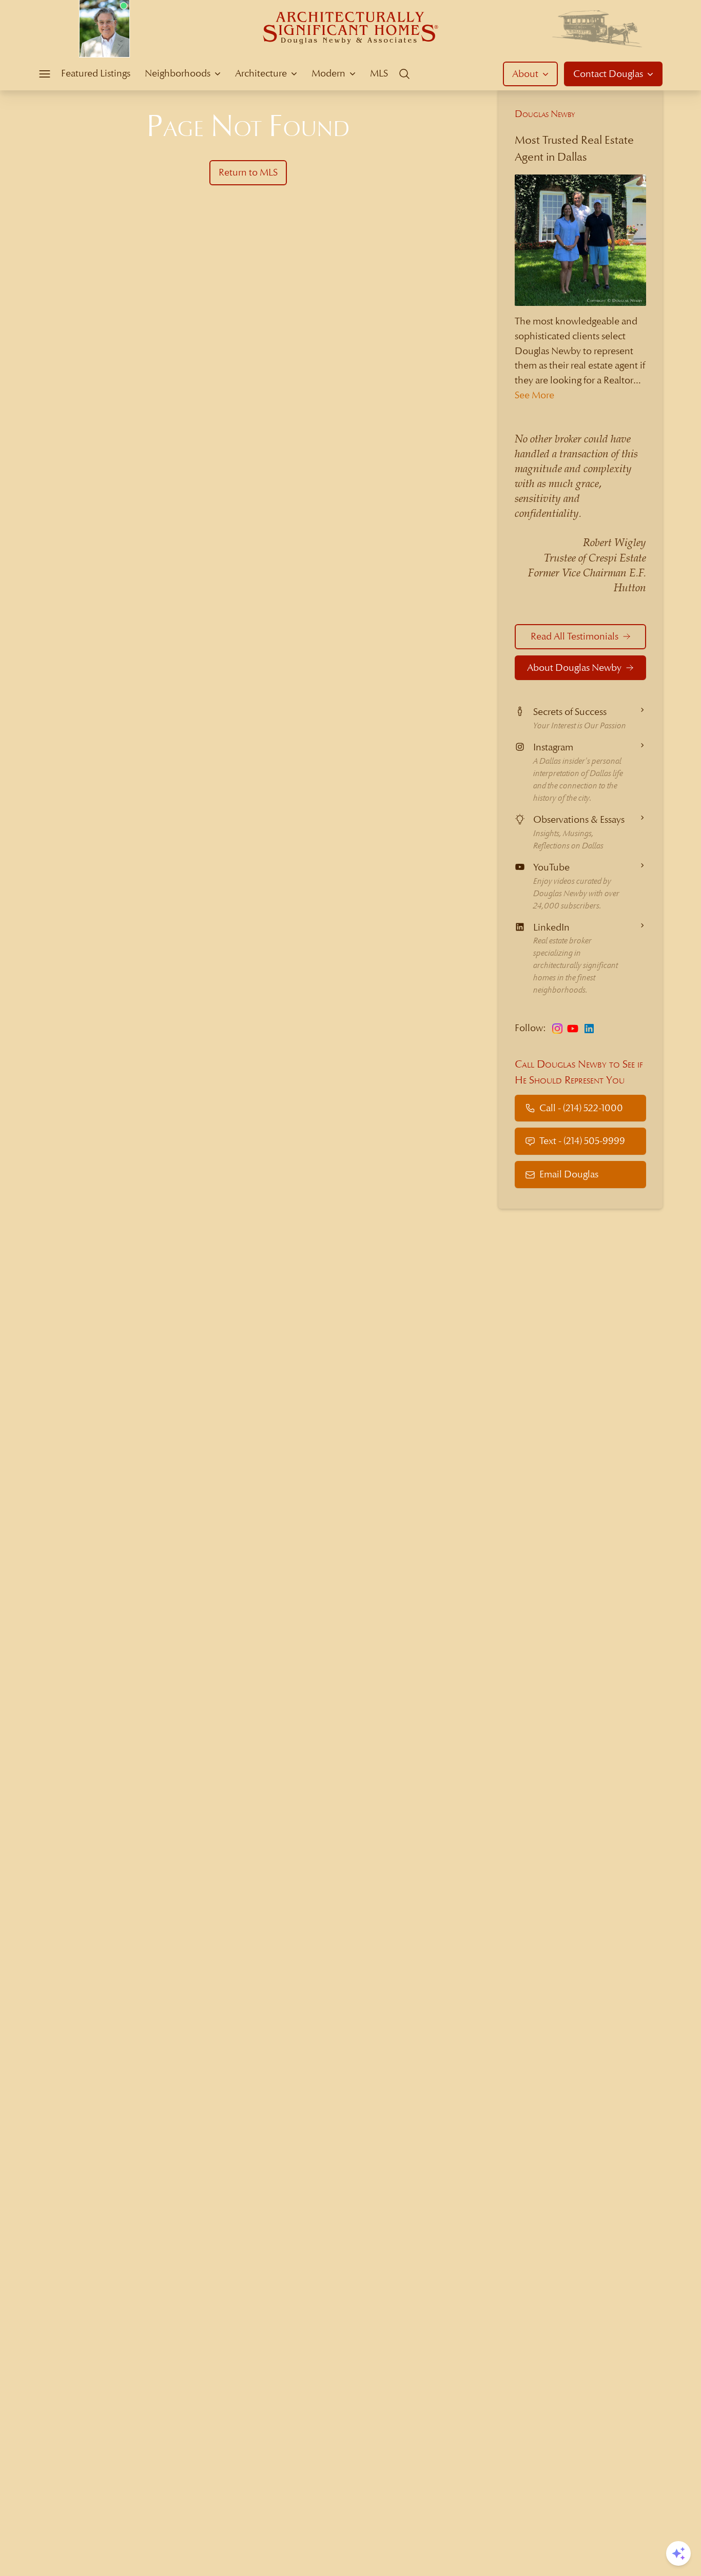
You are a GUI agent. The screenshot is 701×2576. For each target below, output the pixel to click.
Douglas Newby (545, 114)
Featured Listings (96, 73)
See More (534, 395)
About (525, 74)
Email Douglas (569, 1174)
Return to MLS (248, 172)
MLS (379, 73)
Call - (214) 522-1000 (581, 1108)
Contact (608, 74)
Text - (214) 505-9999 (582, 1141)
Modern (328, 73)
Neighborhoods (178, 73)
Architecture (261, 73)
